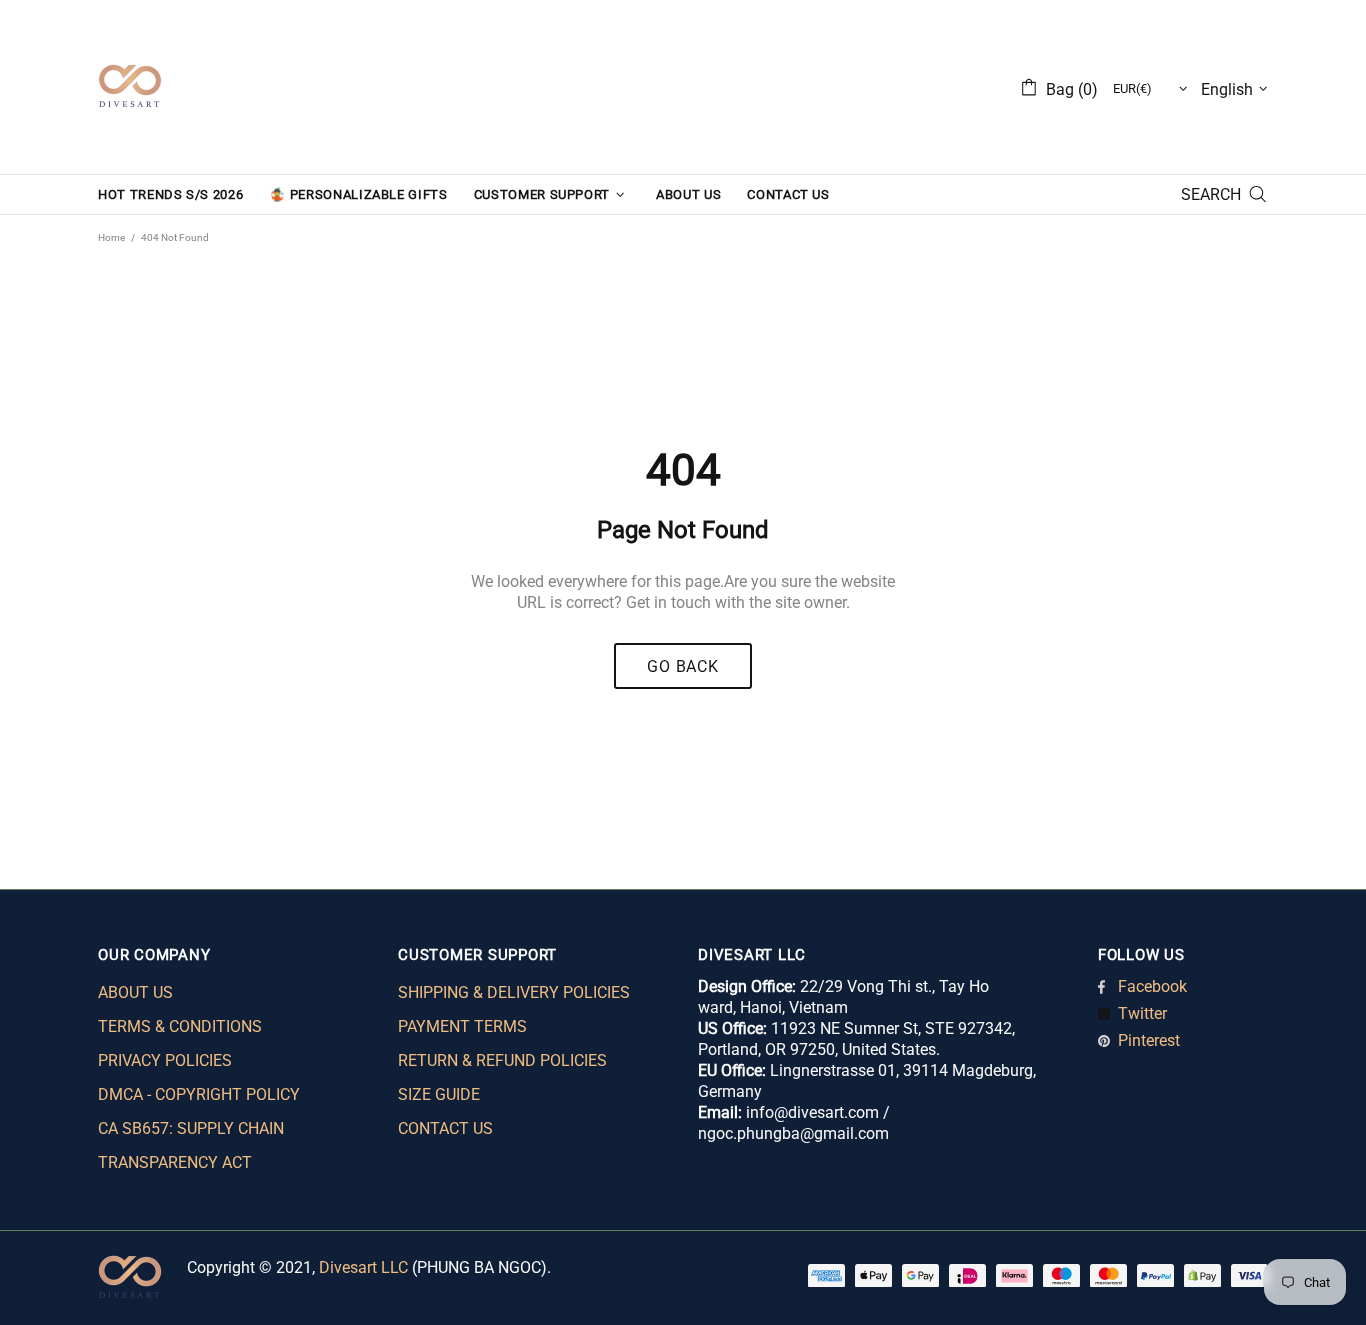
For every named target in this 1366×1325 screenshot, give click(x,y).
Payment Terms (462, 1026)
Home (111, 237)
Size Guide (439, 1094)
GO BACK (683, 666)
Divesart (130, 87)
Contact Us (445, 1128)
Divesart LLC (363, 1267)
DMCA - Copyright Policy (199, 1094)
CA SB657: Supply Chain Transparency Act (191, 1145)
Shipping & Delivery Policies (514, 992)
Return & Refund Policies (502, 1060)
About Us (135, 992)
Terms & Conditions (180, 1026)
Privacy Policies (165, 1060)
